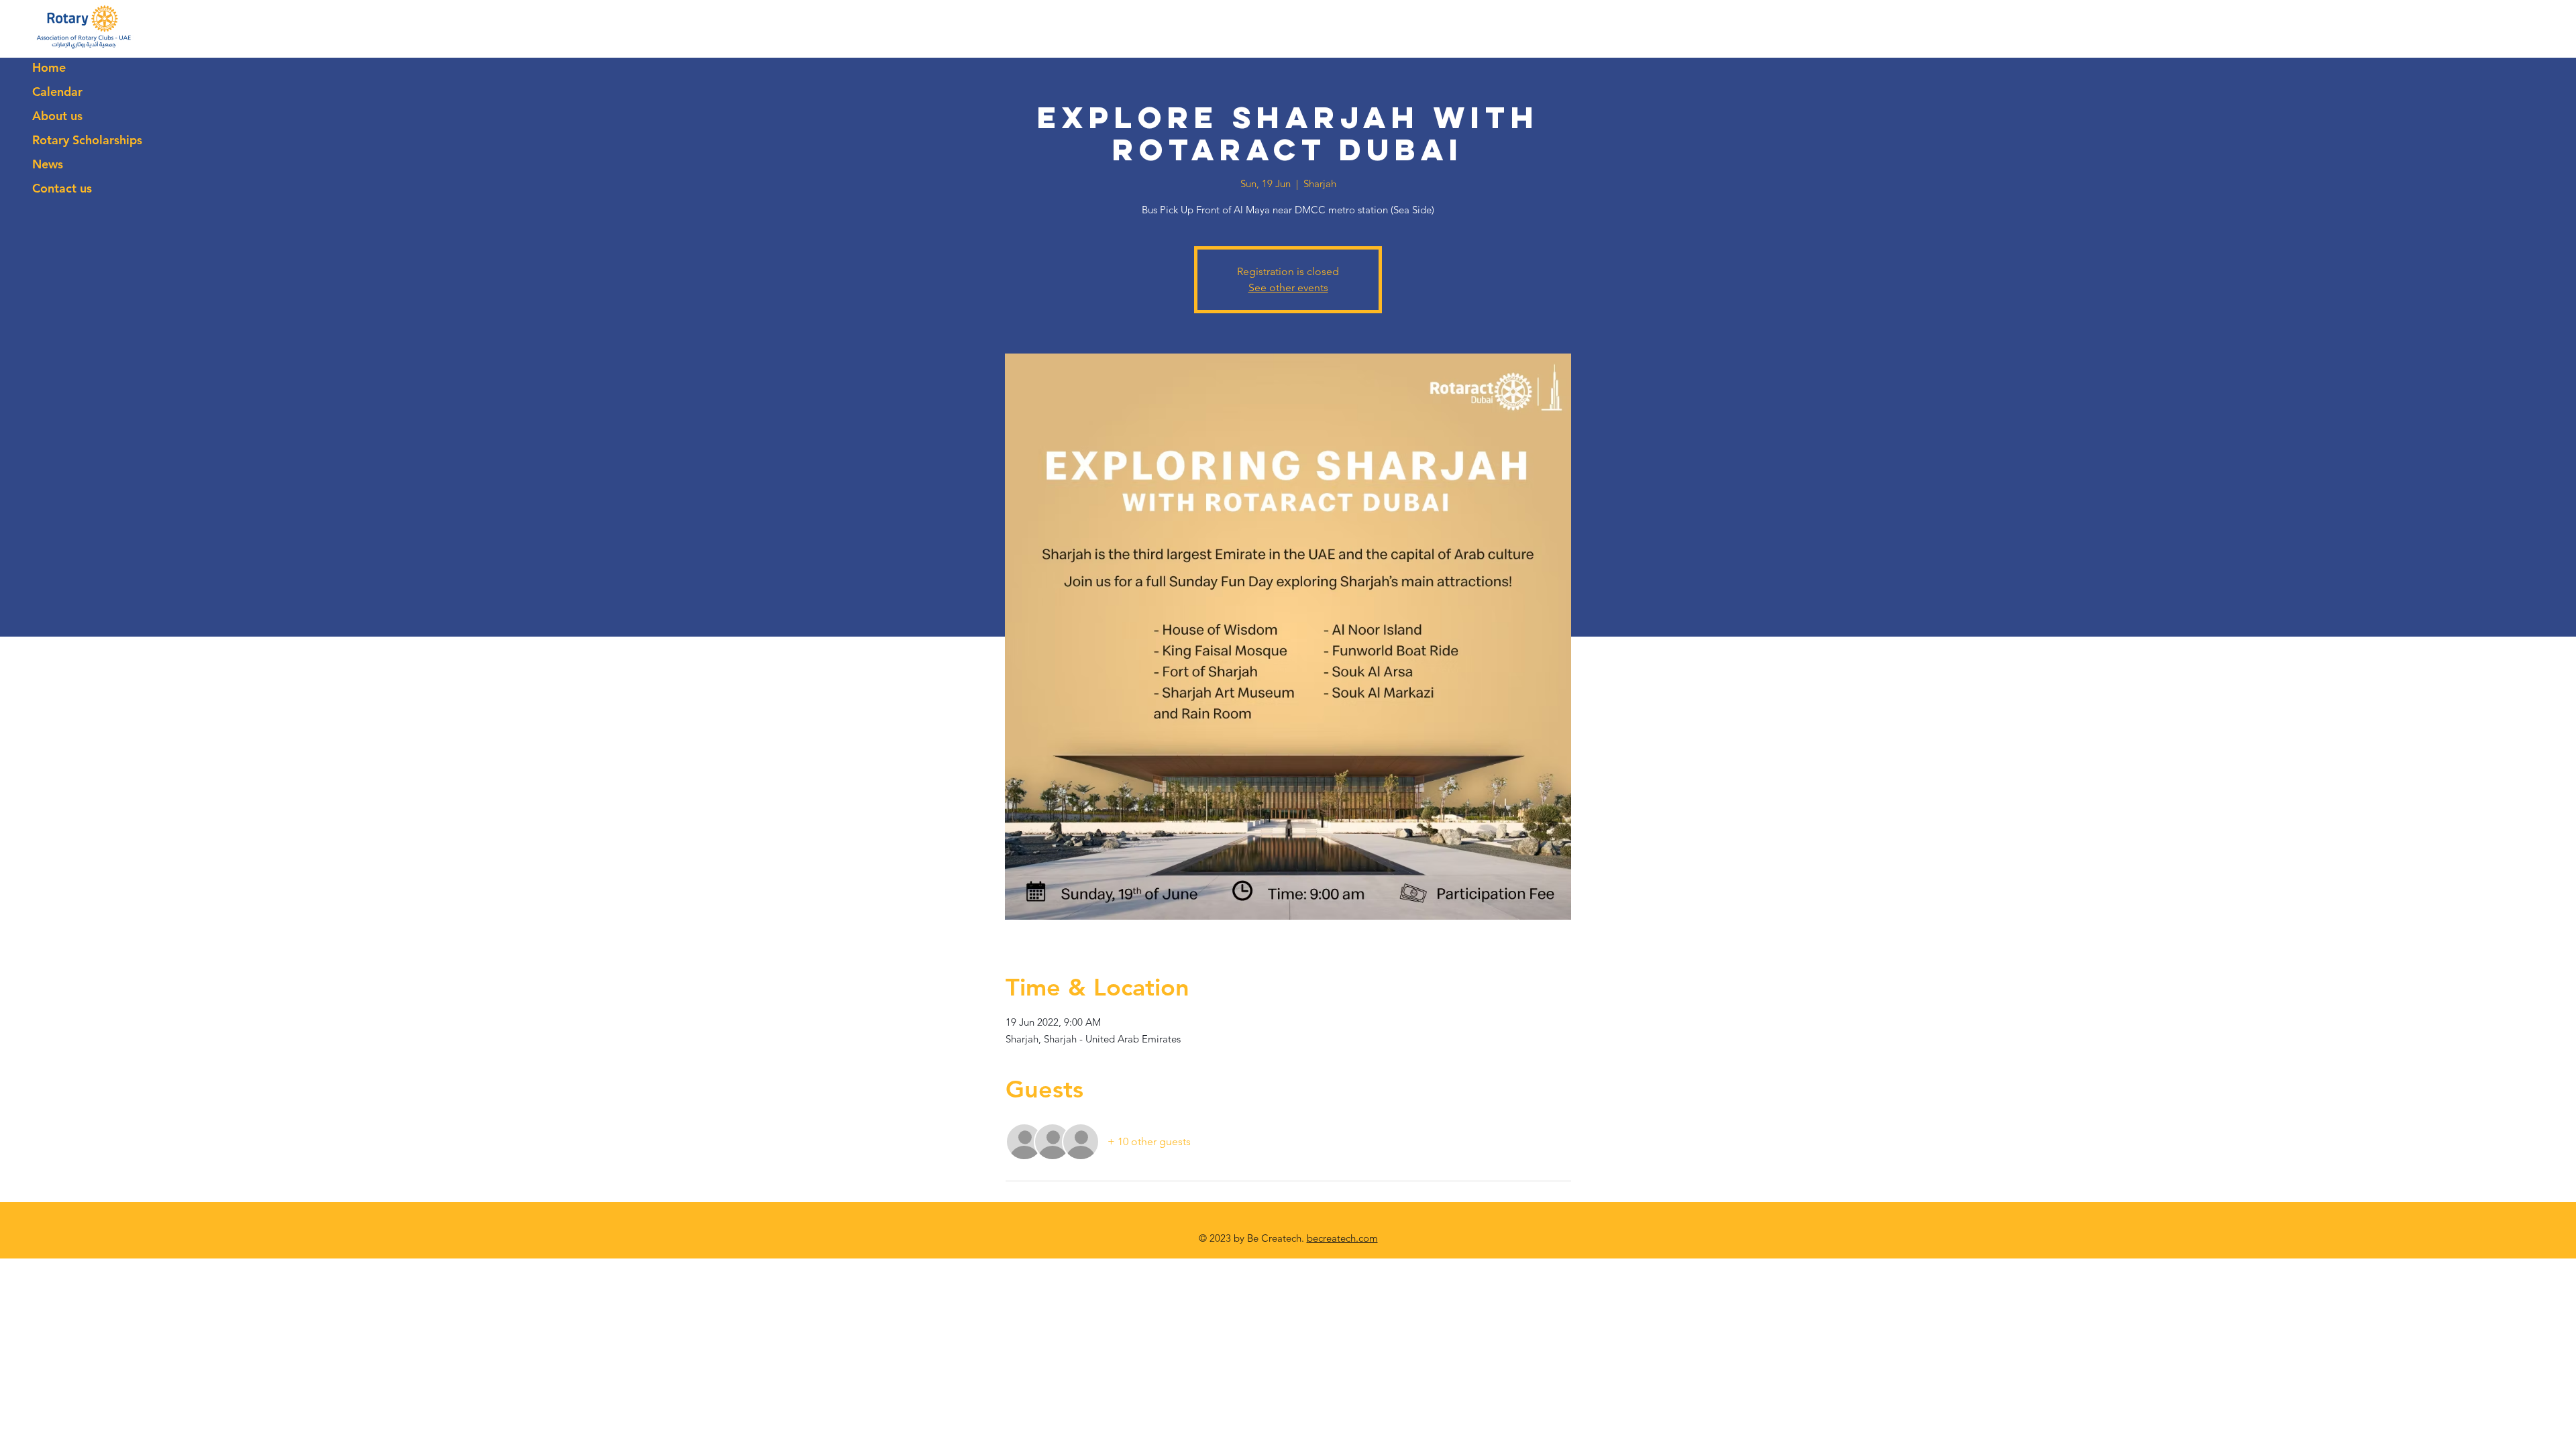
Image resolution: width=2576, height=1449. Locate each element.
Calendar (57, 92)
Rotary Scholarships (87, 140)
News (48, 164)
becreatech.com (1342, 1238)
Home (49, 67)
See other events (1288, 287)
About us (57, 116)
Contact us (62, 188)
